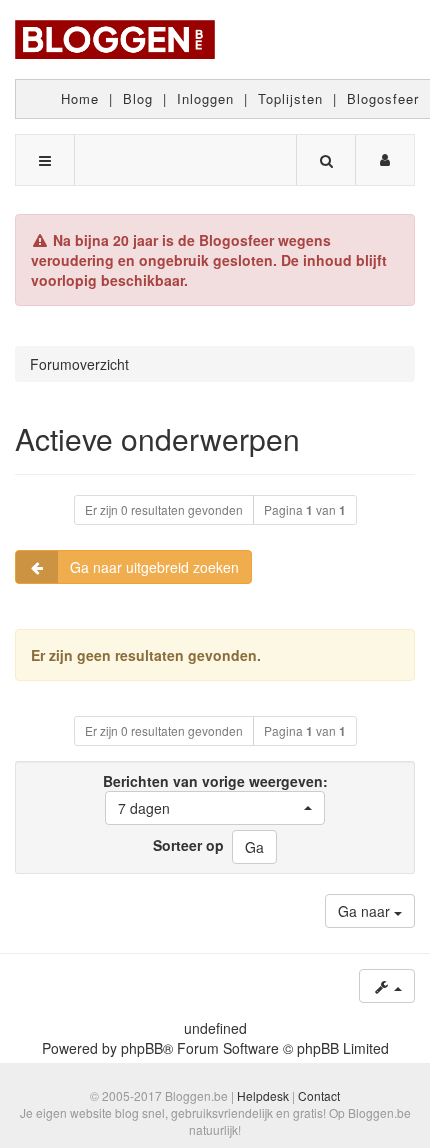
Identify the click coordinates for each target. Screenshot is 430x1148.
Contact (319, 1095)
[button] (215, 808)
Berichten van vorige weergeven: (215, 794)
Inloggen (205, 98)
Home (80, 98)
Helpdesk (263, 1095)
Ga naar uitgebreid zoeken (154, 567)
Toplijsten (290, 98)
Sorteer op (188, 845)
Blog (138, 98)
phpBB (142, 1048)
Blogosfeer (383, 98)
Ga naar (366, 911)
